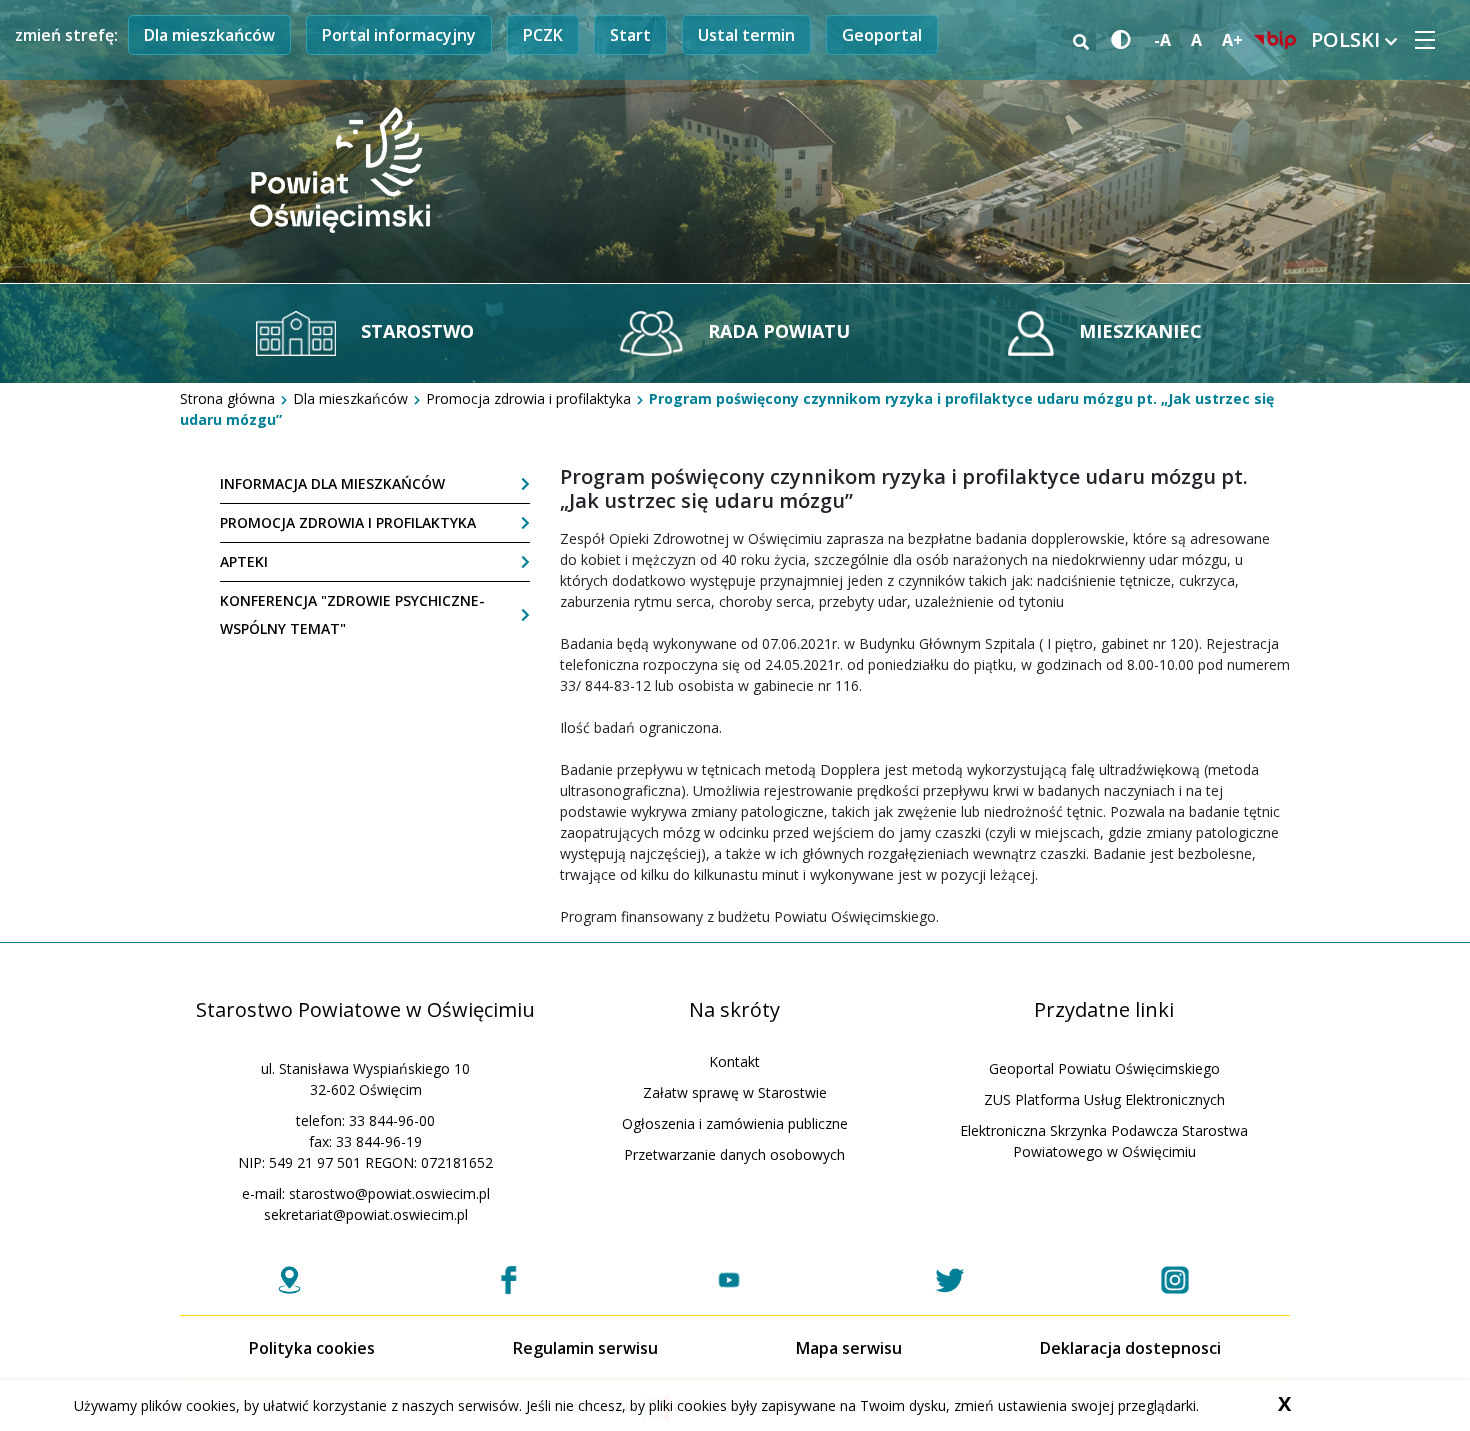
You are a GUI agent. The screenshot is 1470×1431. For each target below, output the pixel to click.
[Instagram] (1175, 1280)
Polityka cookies (312, 1348)
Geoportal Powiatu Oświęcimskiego (1104, 1068)
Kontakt (734, 1061)
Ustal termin (746, 35)
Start (630, 35)
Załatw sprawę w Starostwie (735, 1092)
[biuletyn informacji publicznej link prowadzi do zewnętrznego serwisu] (1275, 40)
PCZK (543, 35)
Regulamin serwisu (585, 1348)
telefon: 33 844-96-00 (365, 1120)
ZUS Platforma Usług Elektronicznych (1104, 1099)
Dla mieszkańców (209, 35)
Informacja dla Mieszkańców (332, 483)
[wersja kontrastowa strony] (1117, 40)
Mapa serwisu (849, 1348)
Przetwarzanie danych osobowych (734, 1154)
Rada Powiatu (776, 331)
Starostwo (415, 331)
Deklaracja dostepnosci (1130, 1348)
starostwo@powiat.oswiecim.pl (389, 1193)
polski (1348, 39)
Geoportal (882, 35)
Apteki (244, 561)
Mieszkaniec (1138, 331)
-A (1162, 40)
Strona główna (227, 398)
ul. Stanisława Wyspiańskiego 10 (365, 1068)
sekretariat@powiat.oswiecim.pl (366, 1214)
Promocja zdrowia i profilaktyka (528, 398)
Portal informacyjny (399, 35)
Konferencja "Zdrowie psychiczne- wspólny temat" (352, 614)
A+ (1232, 40)
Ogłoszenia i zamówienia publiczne (735, 1123)
